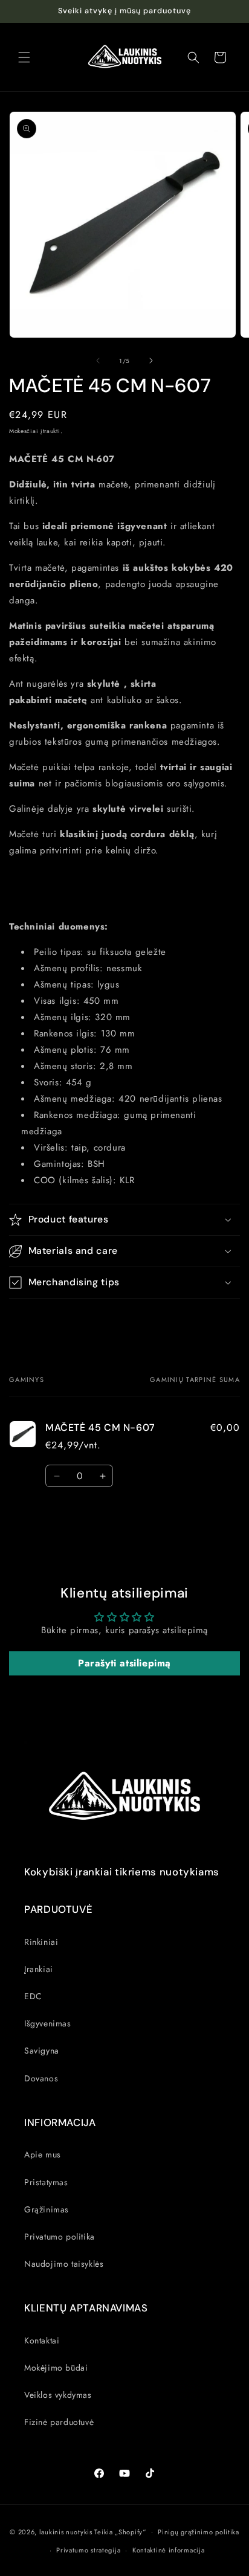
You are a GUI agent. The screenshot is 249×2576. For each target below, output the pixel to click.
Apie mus (43, 2154)
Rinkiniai (41, 1942)
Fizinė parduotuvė (59, 2422)
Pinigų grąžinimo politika (199, 2532)
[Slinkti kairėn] (98, 361)
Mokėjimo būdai (56, 2368)
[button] (24, 57)
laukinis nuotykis (66, 2531)
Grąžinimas (47, 2209)
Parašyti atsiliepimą (124, 1663)
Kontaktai (42, 2340)
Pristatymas (46, 2182)
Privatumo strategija (88, 2550)
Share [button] (32, 1320)
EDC (33, 1996)
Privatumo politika (60, 2237)
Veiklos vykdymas (58, 2395)
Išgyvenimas (48, 2023)
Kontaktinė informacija (168, 2550)
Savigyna (42, 2051)
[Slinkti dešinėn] (151, 361)
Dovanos (41, 2078)
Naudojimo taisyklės (64, 2264)
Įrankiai (39, 1969)
